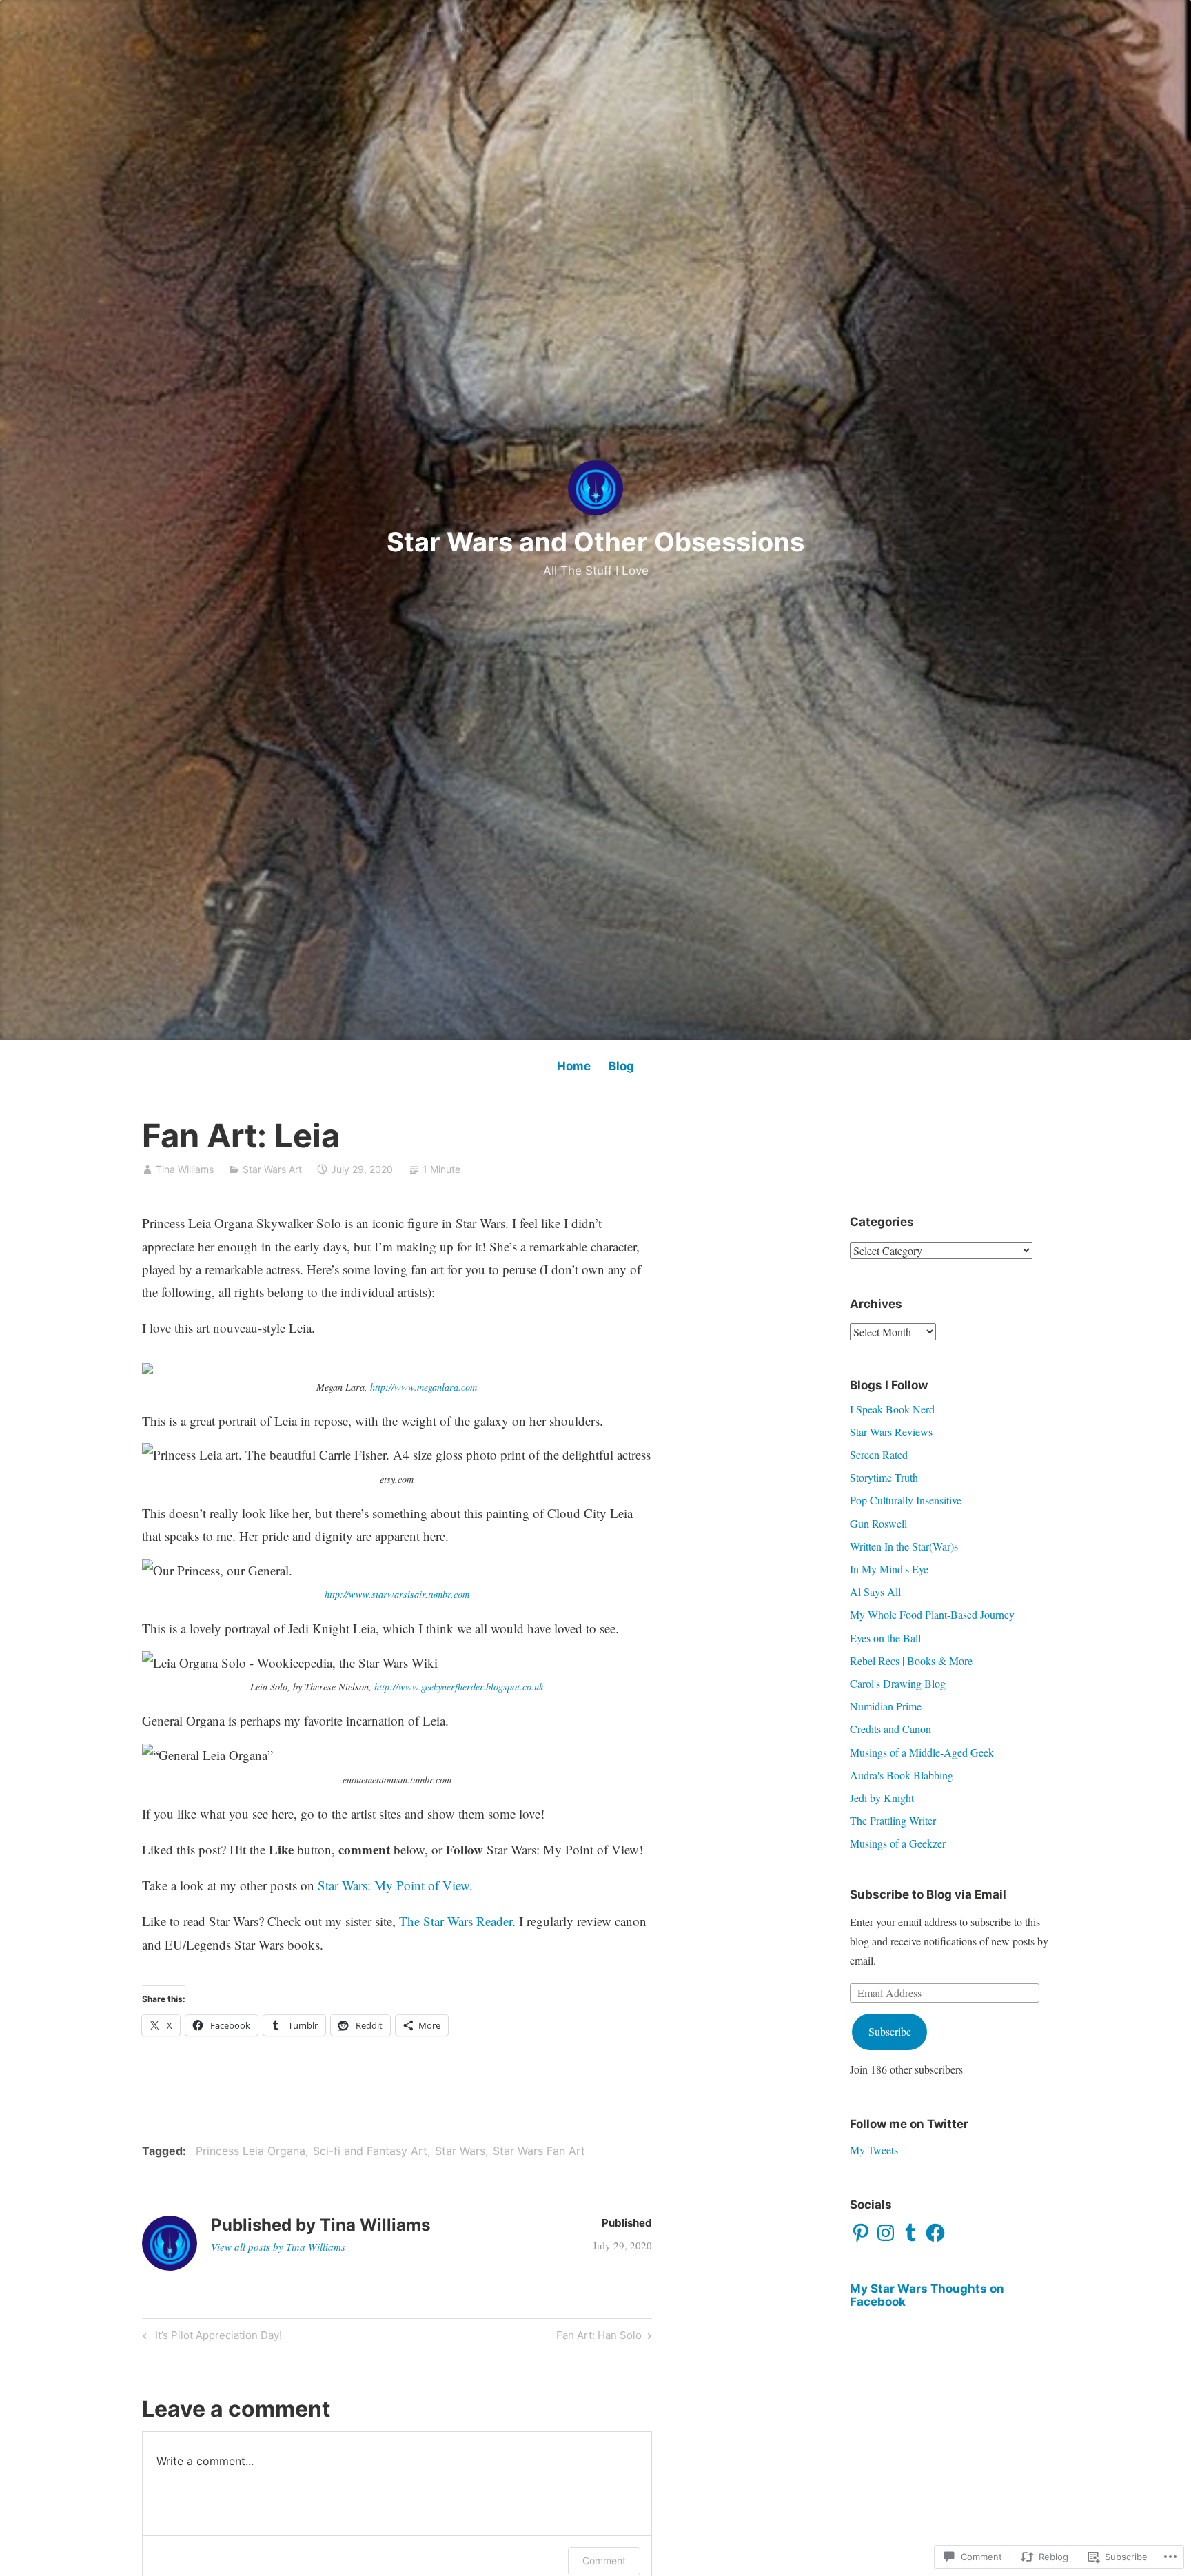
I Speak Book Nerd (892, 1409)
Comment (604, 2560)
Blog (621, 1066)
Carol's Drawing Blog (898, 1683)
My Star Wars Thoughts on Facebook (927, 2295)
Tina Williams (185, 1169)
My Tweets (874, 2150)
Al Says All (875, 1592)
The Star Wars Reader (456, 1921)
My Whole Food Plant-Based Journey (932, 1614)
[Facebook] (935, 2233)
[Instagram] (886, 2233)
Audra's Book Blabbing (902, 1775)
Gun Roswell (878, 1523)
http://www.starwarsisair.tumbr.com (397, 1594)
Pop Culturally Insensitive (906, 1500)
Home (574, 1066)
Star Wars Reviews (891, 1432)
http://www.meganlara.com (424, 1387)
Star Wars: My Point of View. (395, 1885)
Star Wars (460, 2151)
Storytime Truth (884, 1477)
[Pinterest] (861, 2233)
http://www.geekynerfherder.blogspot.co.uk (459, 1687)
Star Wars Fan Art (539, 2151)
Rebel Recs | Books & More (911, 1660)
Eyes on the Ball (885, 1638)
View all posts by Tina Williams (278, 2247)
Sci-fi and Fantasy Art (370, 2151)
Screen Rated (879, 1454)
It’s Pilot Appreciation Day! (210, 2338)
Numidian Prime (886, 1706)
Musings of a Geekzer (898, 1843)
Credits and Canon (890, 1729)
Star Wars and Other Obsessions (595, 542)
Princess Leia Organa (251, 2151)
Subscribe (890, 2031)
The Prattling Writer (893, 1820)
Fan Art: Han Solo (599, 2338)
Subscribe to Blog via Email (928, 1894)
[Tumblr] (910, 2233)
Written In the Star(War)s (904, 1546)
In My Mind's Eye (889, 1569)
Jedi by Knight (882, 1798)
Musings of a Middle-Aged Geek (922, 1752)
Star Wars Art (272, 1169)
